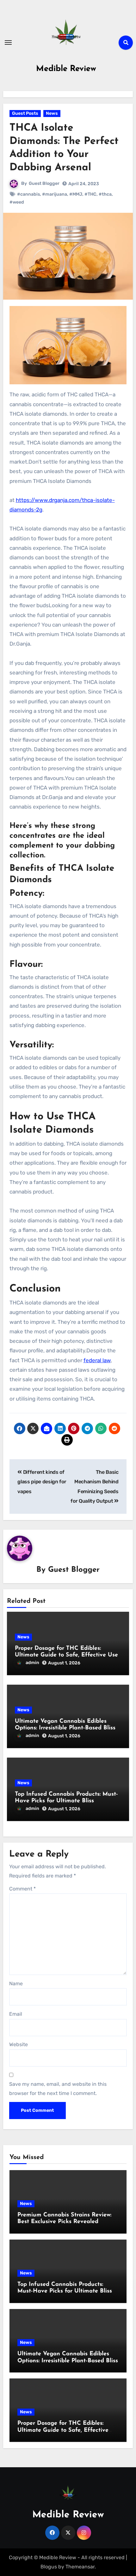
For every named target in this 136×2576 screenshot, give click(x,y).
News (52, 113)
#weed (17, 202)
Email (16, 2014)
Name (16, 1984)
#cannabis (28, 194)
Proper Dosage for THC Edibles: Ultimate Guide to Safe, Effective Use (63, 2430)
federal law (97, 1360)
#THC (90, 194)
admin (32, 1663)
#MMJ (76, 194)
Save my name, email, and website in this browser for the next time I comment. (58, 2088)
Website (19, 2044)
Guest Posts (25, 113)
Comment (22, 1889)
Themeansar (80, 2567)
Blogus (49, 2567)
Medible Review (66, 69)
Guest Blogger (44, 183)
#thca (105, 194)
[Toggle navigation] (8, 42)
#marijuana (55, 194)
